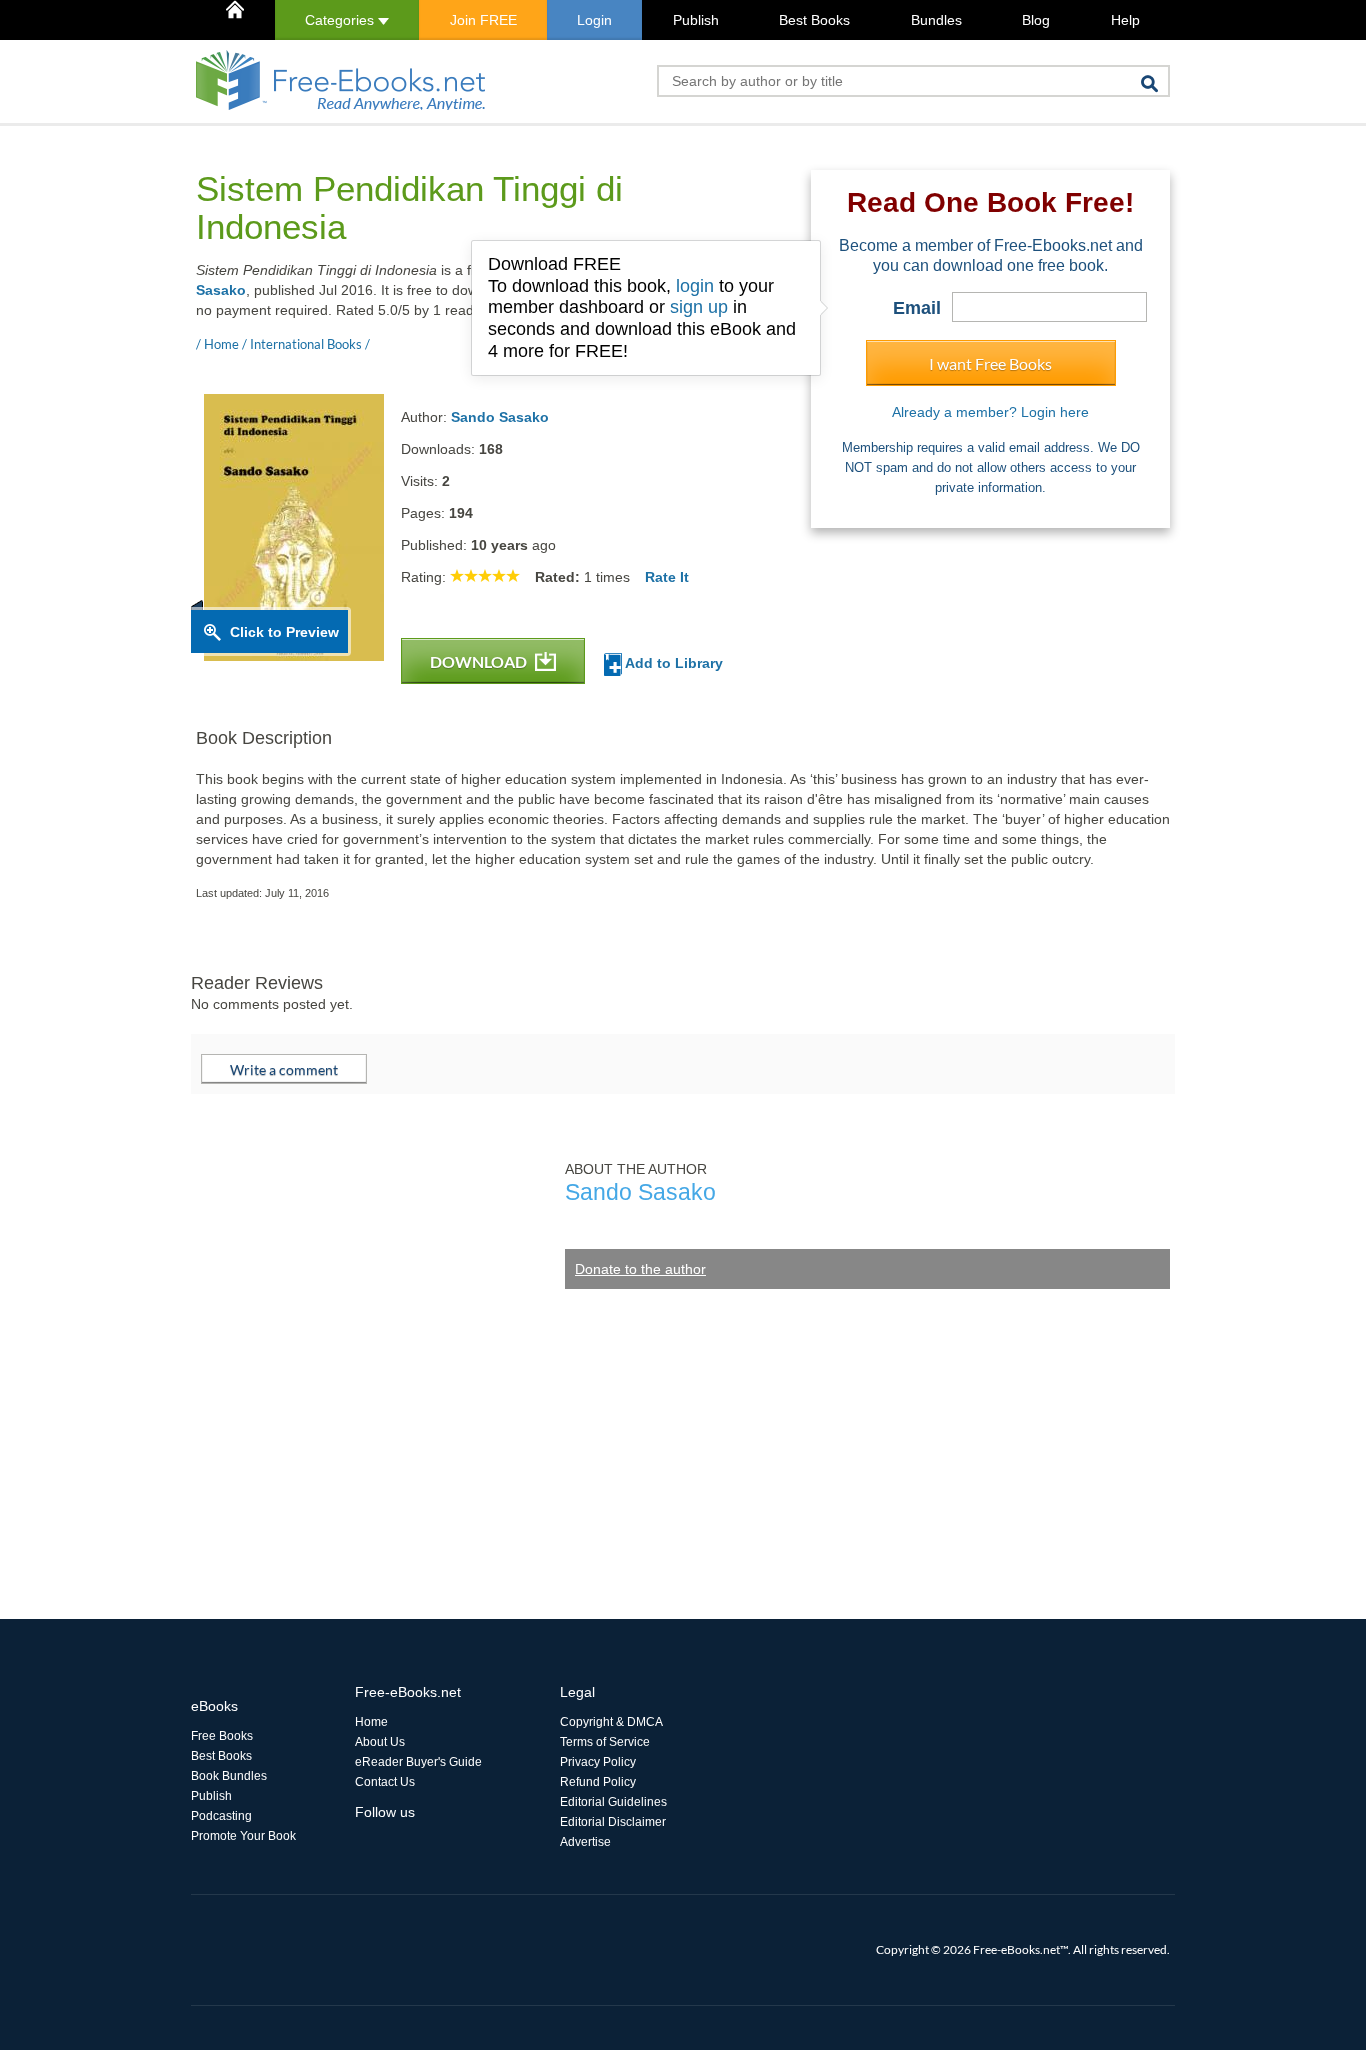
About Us (380, 1742)
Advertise (585, 1842)
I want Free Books (990, 363)
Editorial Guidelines (613, 1802)
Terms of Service (605, 1742)
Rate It (667, 577)
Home (371, 1722)
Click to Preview (284, 632)
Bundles (936, 20)
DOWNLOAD (480, 661)
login (695, 286)
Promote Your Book (243, 1836)
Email (917, 308)
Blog (1036, 20)
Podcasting (221, 1816)
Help (1125, 20)
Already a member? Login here (990, 412)
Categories (341, 20)
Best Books (814, 20)
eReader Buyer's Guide (418, 1762)
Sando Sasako (500, 417)
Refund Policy (598, 1782)
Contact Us (385, 1782)
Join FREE (483, 20)
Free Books (222, 1736)
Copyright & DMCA (611, 1722)
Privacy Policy (598, 1762)
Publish (696, 20)
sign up (699, 307)
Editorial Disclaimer (613, 1822)
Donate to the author (640, 1269)
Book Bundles (229, 1776)
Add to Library (672, 663)
